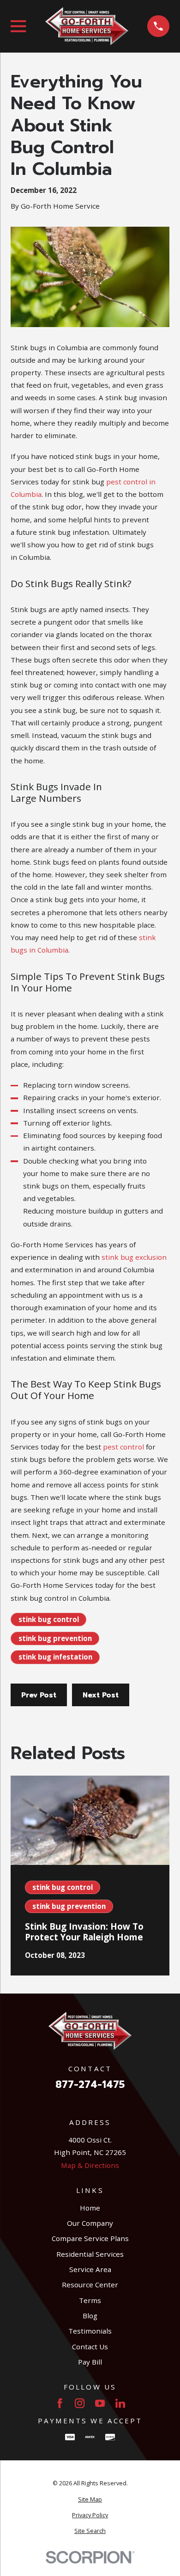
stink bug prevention (55, 1638)
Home (90, 2208)
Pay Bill (90, 2362)
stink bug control (49, 1619)
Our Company (90, 2223)
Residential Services (90, 2254)
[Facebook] (60, 2403)
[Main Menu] (18, 26)
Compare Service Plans (90, 2238)
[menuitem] (90, 2500)
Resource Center (90, 2285)
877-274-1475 (90, 2085)
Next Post (101, 1695)
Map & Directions (90, 2165)
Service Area (90, 2269)
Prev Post (39, 1695)
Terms (90, 2300)
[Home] (87, 26)
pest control (123, 1447)
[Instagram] (80, 2403)
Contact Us (90, 2347)
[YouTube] (100, 2403)
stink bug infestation (55, 1657)
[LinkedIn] (120, 2403)
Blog (90, 2316)
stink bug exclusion (134, 1257)
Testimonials (90, 2331)
